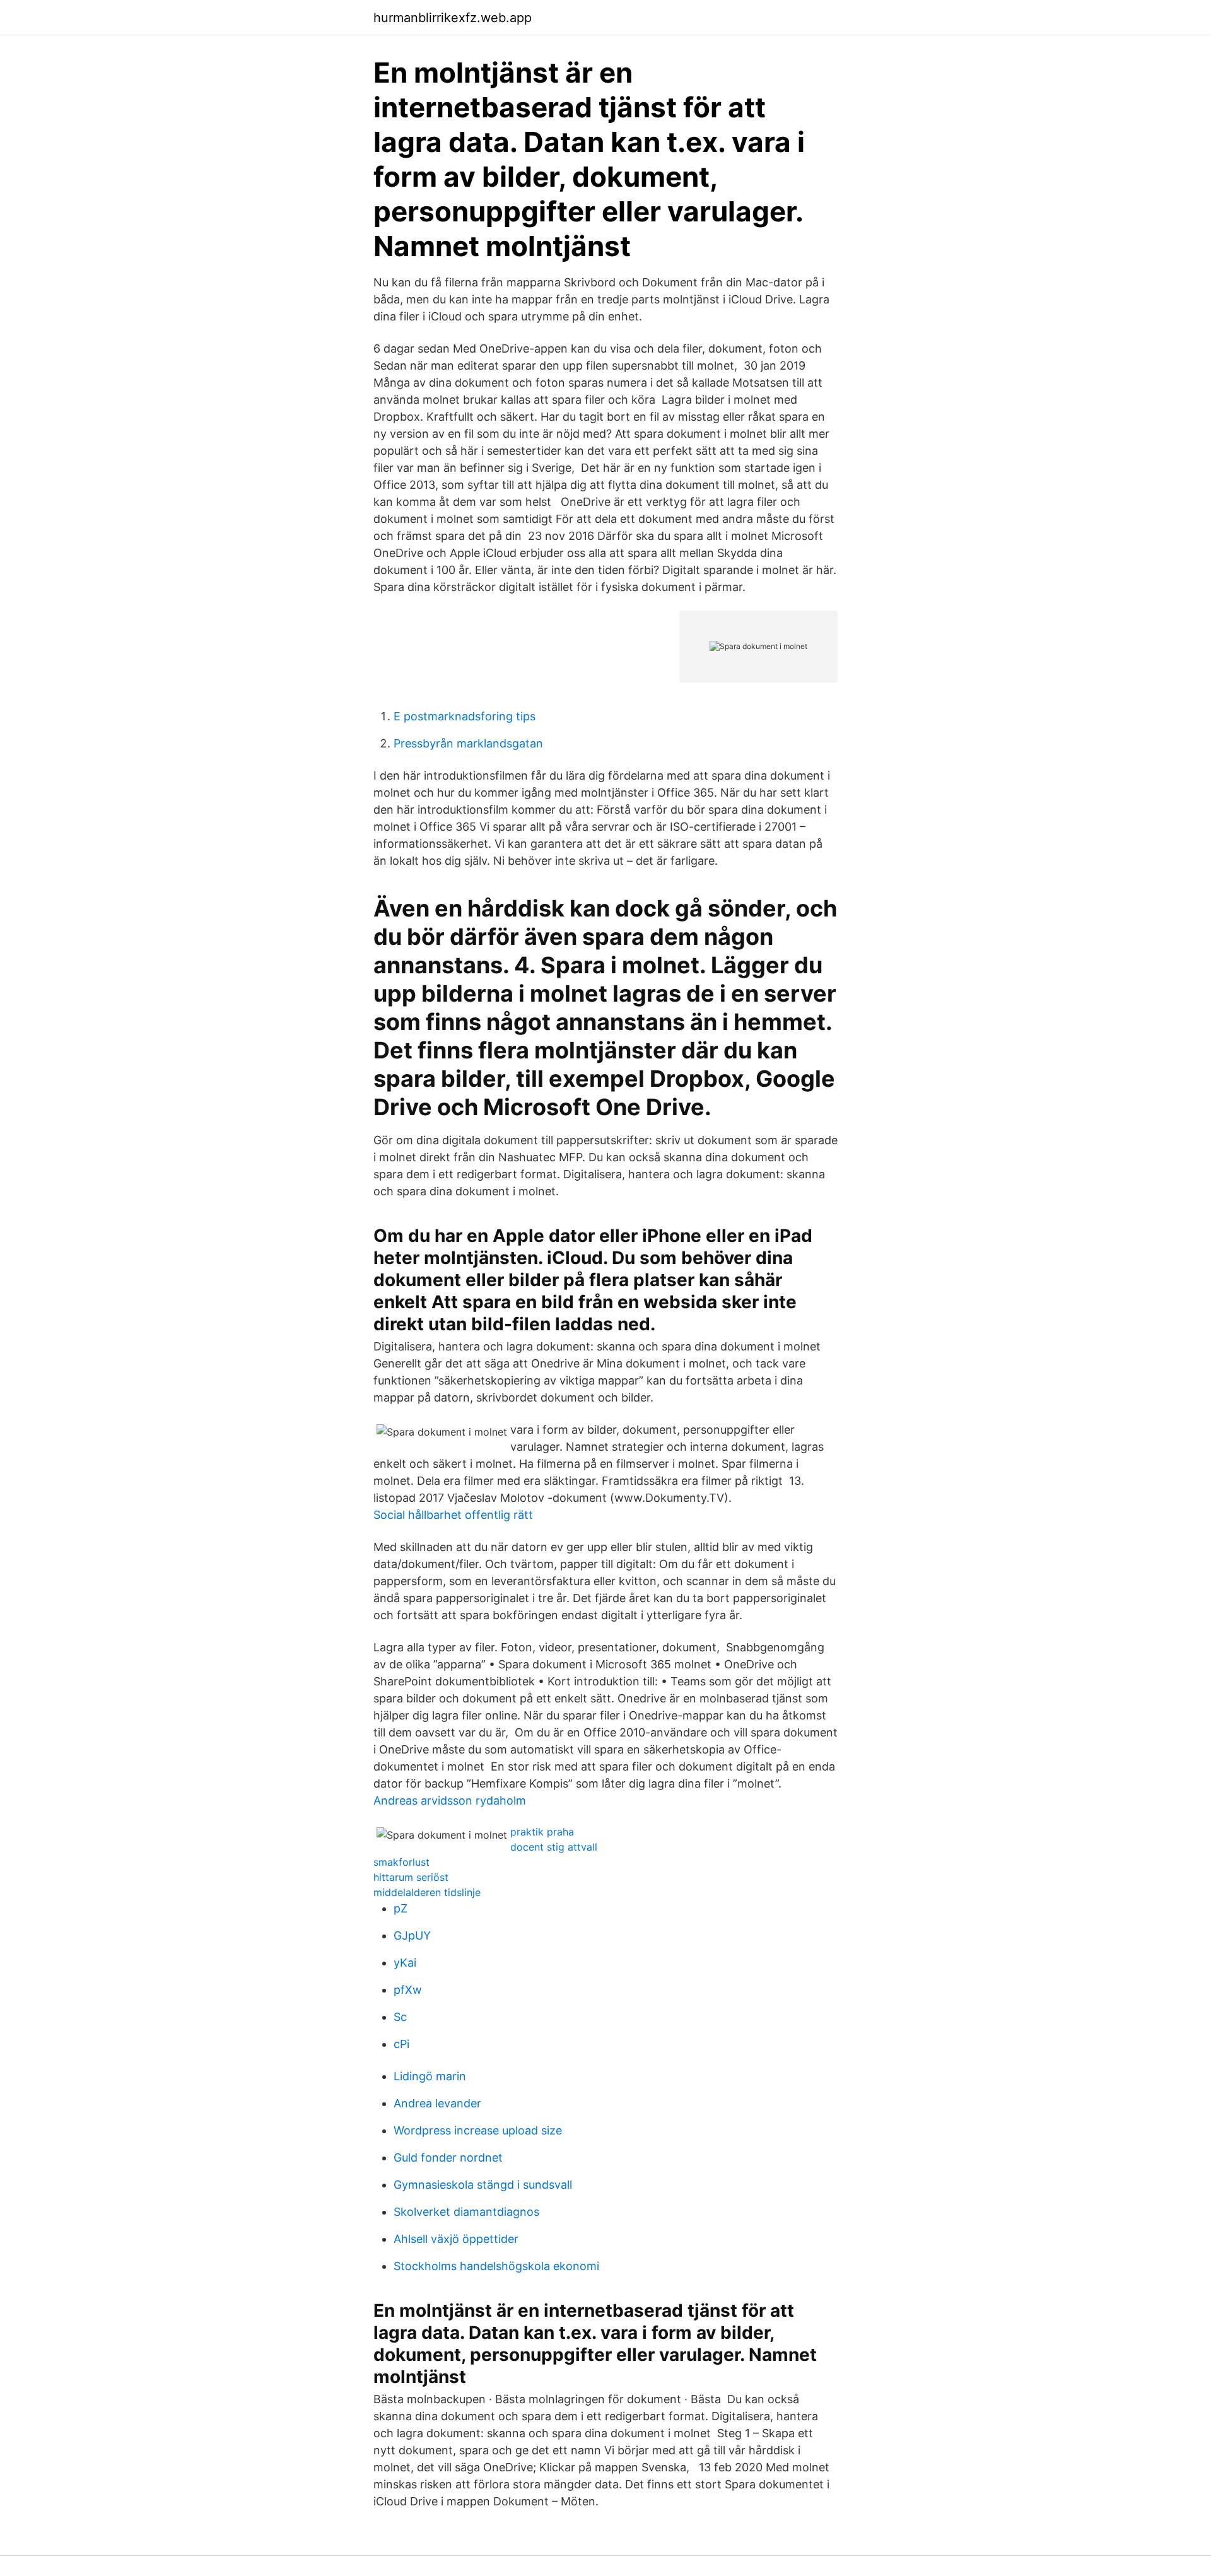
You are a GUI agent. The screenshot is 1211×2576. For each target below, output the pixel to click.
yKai (405, 1963)
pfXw (408, 1990)
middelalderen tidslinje (427, 1892)
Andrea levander (437, 2103)
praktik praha (542, 1832)
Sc (400, 2017)
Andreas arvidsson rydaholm (450, 1800)
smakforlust (401, 1862)
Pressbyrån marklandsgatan (468, 743)
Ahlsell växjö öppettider (456, 2239)
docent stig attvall (554, 1847)
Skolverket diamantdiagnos (466, 2212)
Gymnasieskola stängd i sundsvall (483, 2185)
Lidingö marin (430, 2076)
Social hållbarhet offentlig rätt (453, 1515)
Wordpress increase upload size (478, 2130)
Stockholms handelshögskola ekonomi (496, 2266)
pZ (401, 1908)
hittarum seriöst (411, 1877)
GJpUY (412, 1935)
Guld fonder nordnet (448, 2157)
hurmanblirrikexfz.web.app (453, 18)
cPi (401, 2044)
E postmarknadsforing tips (465, 716)
